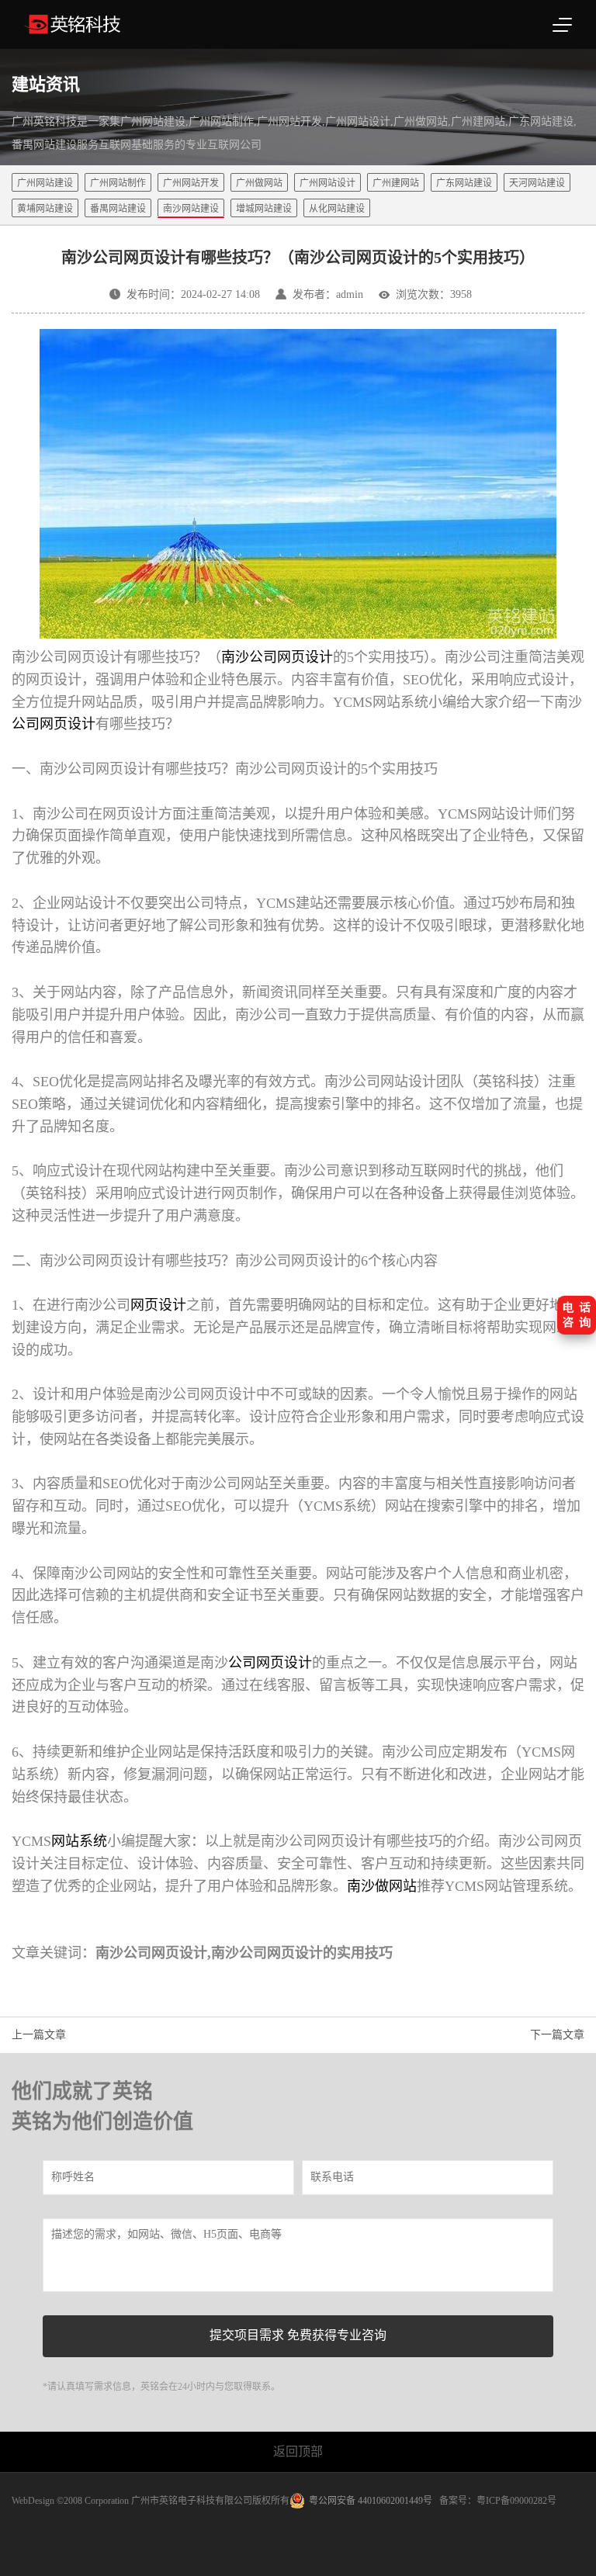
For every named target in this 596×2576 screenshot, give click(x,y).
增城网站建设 (264, 209)
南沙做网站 (382, 1886)
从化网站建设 (337, 209)
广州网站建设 (45, 183)
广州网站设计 (327, 183)
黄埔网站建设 (45, 209)
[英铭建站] (114, 24)
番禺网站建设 (118, 209)
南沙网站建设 (191, 209)
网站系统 (79, 1841)
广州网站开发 (191, 183)
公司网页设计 (270, 1663)
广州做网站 (259, 183)
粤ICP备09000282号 (516, 2501)
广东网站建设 (464, 183)
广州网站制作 (118, 183)
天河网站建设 (537, 183)
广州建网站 (396, 183)
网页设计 (158, 1305)
